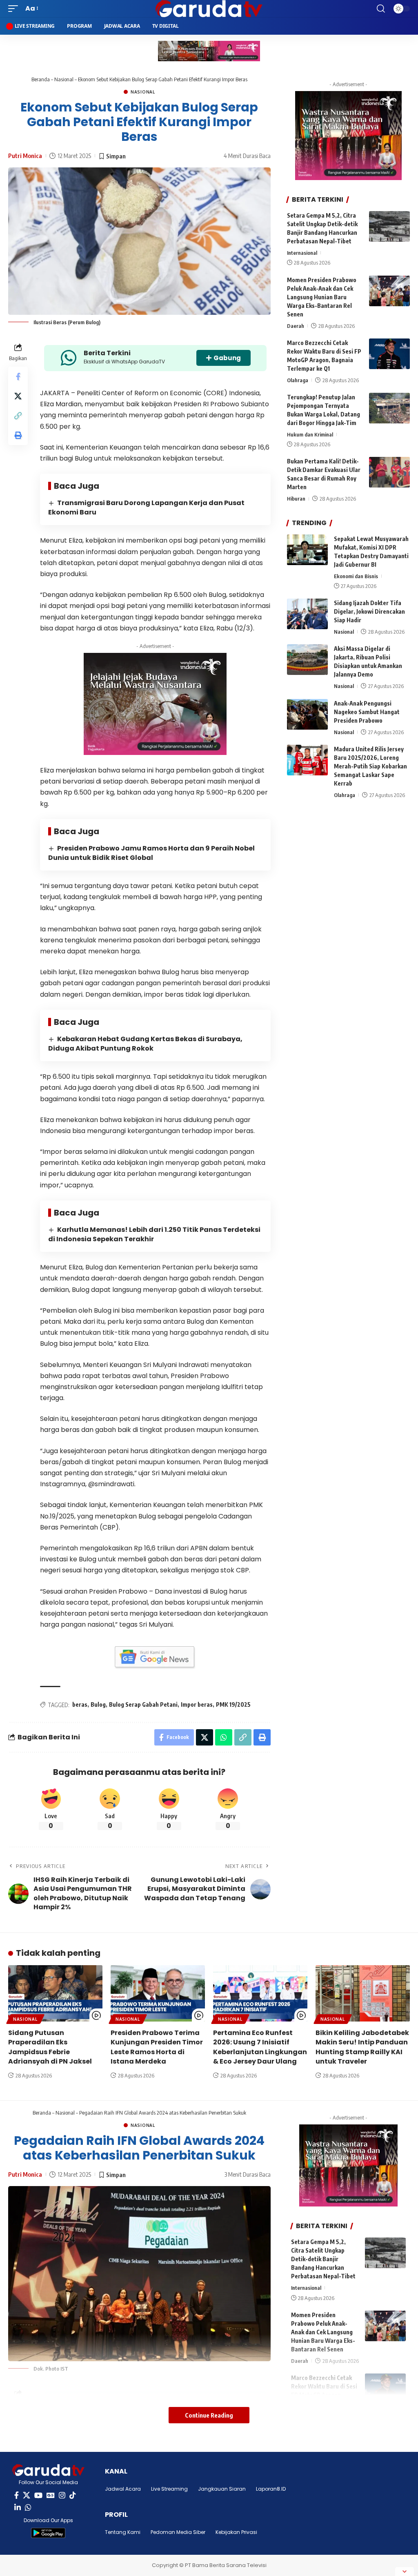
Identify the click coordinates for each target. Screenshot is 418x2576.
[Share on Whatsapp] (224, 1737)
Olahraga (298, 380)
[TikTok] (73, 2495)
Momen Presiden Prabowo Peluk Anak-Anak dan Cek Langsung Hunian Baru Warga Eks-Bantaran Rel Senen (322, 297)
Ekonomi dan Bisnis (356, 576)
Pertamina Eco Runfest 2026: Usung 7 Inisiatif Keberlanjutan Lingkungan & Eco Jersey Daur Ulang (260, 2047)
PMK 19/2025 (233, 1704)
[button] (15, 8)
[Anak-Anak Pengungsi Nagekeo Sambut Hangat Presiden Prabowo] (307, 714)
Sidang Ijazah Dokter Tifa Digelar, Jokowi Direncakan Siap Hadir (369, 611)
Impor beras (197, 1704)
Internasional (302, 253)
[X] (27, 2495)
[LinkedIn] (18, 2508)
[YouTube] (38, 2495)
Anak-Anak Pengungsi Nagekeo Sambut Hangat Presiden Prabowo (367, 712)
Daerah (296, 326)
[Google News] (51, 2495)
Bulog (98, 1704)
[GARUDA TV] (209, 9)
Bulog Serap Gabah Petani (143, 1704)
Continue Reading (209, 2415)
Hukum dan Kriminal (310, 434)
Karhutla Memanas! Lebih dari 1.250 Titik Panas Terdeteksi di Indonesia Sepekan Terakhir (154, 1234)
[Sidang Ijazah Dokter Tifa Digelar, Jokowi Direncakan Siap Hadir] (307, 614)
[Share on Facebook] (18, 376)
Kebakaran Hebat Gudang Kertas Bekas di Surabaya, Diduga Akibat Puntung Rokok (145, 1044)
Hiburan (296, 499)
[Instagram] (62, 2495)
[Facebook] (17, 2495)
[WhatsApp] (28, 2508)
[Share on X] (18, 396)
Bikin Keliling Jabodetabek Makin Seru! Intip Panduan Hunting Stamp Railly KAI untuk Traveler (362, 2047)
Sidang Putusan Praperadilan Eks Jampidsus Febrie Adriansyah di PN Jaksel (50, 2047)
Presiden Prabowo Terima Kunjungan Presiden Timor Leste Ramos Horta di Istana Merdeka (157, 2047)
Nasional (64, 79)
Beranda (41, 79)
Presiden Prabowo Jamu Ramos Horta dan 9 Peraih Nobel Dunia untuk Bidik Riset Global (151, 853)
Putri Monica (25, 156)
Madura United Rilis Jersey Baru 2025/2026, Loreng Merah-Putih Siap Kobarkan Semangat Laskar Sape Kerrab (370, 766)
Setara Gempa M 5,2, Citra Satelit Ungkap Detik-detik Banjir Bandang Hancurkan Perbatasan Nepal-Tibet (323, 2259)
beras (80, 1704)
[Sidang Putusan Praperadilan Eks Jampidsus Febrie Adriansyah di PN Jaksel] (55, 1994)
